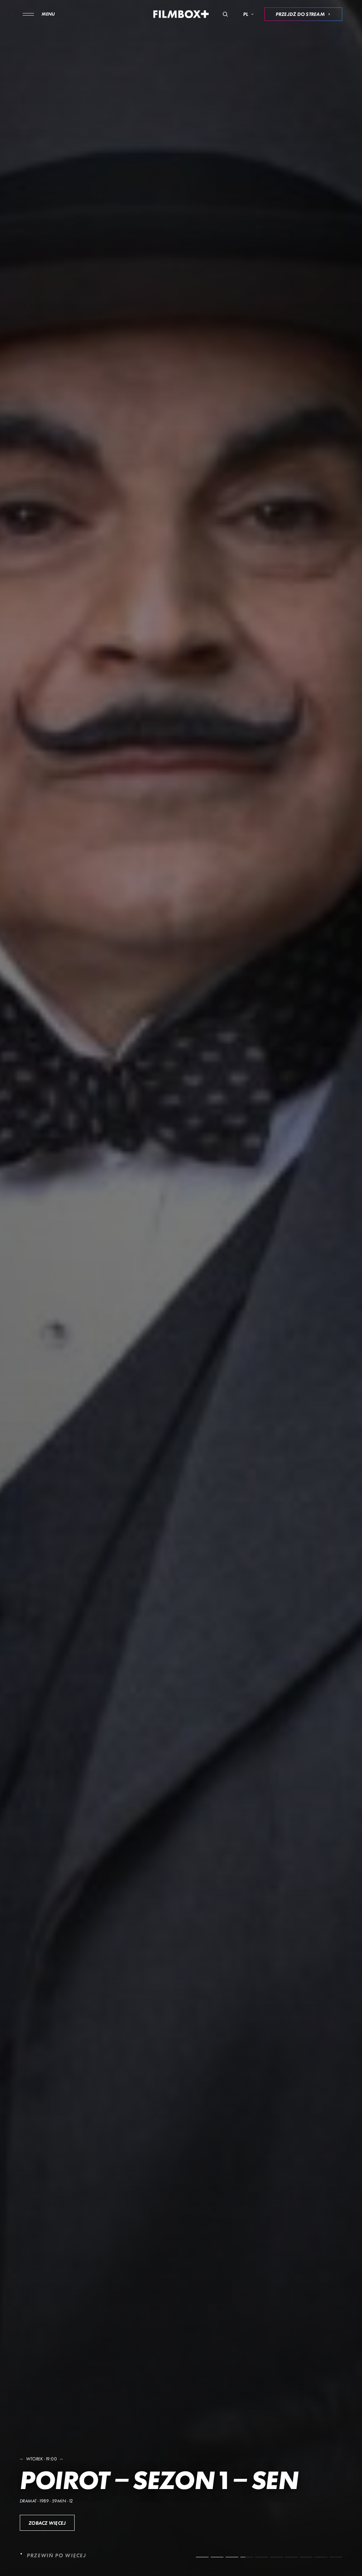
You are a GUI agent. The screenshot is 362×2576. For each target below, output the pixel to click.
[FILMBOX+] (181, 14)
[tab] (202, 2557)
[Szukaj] (225, 14)
